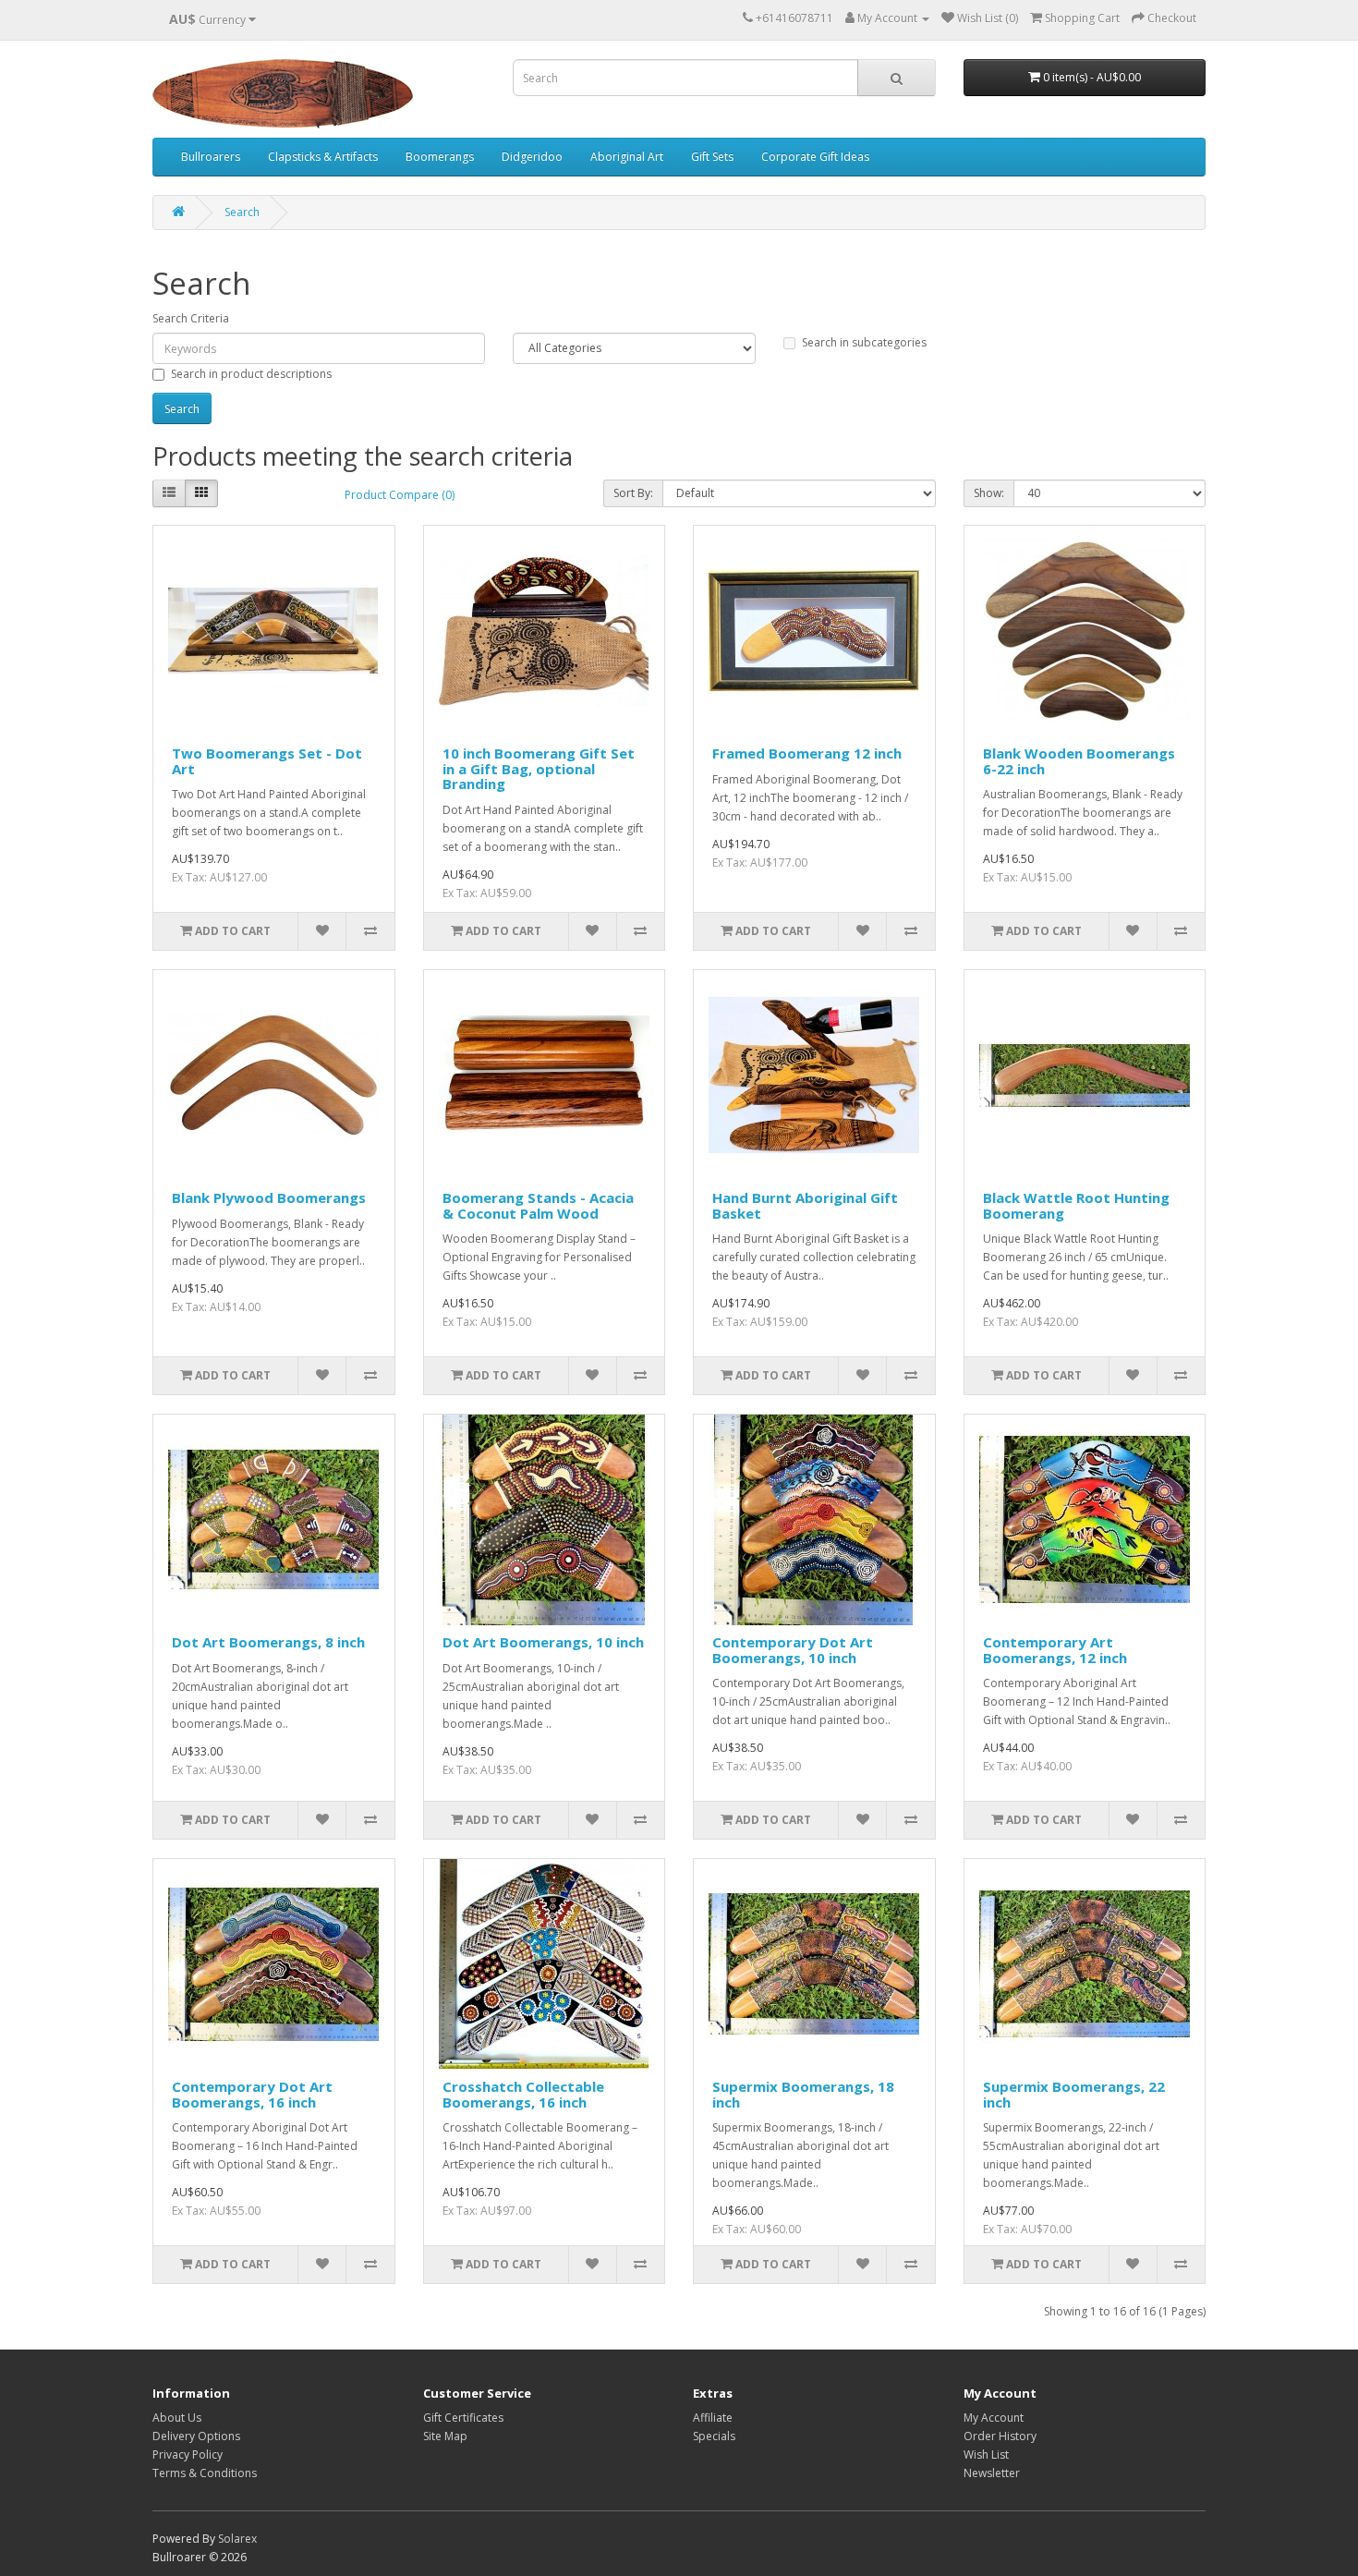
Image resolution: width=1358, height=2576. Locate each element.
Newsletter (992, 2473)
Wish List (986, 2454)
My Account (994, 2418)
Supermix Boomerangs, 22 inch (1074, 2094)
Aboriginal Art (627, 157)
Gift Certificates (463, 2418)
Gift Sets (712, 157)
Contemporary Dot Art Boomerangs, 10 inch (793, 1650)
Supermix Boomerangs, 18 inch (803, 2094)
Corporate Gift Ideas (815, 157)
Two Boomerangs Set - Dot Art (267, 761)
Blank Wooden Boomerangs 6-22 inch (1079, 761)
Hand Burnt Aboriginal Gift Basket (805, 1205)
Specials (714, 2436)
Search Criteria (191, 318)
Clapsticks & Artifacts (323, 157)
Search (242, 212)
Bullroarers (211, 157)
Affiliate (713, 2418)
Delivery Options (196, 2436)
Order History (1000, 2436)
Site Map (445, 2436)
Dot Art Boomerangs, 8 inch (268, 1642)
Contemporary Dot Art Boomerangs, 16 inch (252, 2094)
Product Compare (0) (400, 495)
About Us (177, 2418)
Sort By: (633, 493)
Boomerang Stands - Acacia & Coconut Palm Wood (538, 1205)
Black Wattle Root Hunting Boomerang (1076, 1205)
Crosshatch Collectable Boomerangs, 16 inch (523, 2094)
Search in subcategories (864, 342)
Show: (989, 493)
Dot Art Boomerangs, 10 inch (543, 1642)
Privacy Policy (188, 2454)
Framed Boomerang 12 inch (807, 753)
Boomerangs (440, 157)
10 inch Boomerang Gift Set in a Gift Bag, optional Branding (539, 768)
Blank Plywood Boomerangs (269, 1197)
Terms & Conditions (205, 2473)
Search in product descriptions (251, 374)
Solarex (237, 2539)
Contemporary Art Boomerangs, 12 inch (1055, 1650)
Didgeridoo (532, 157)
